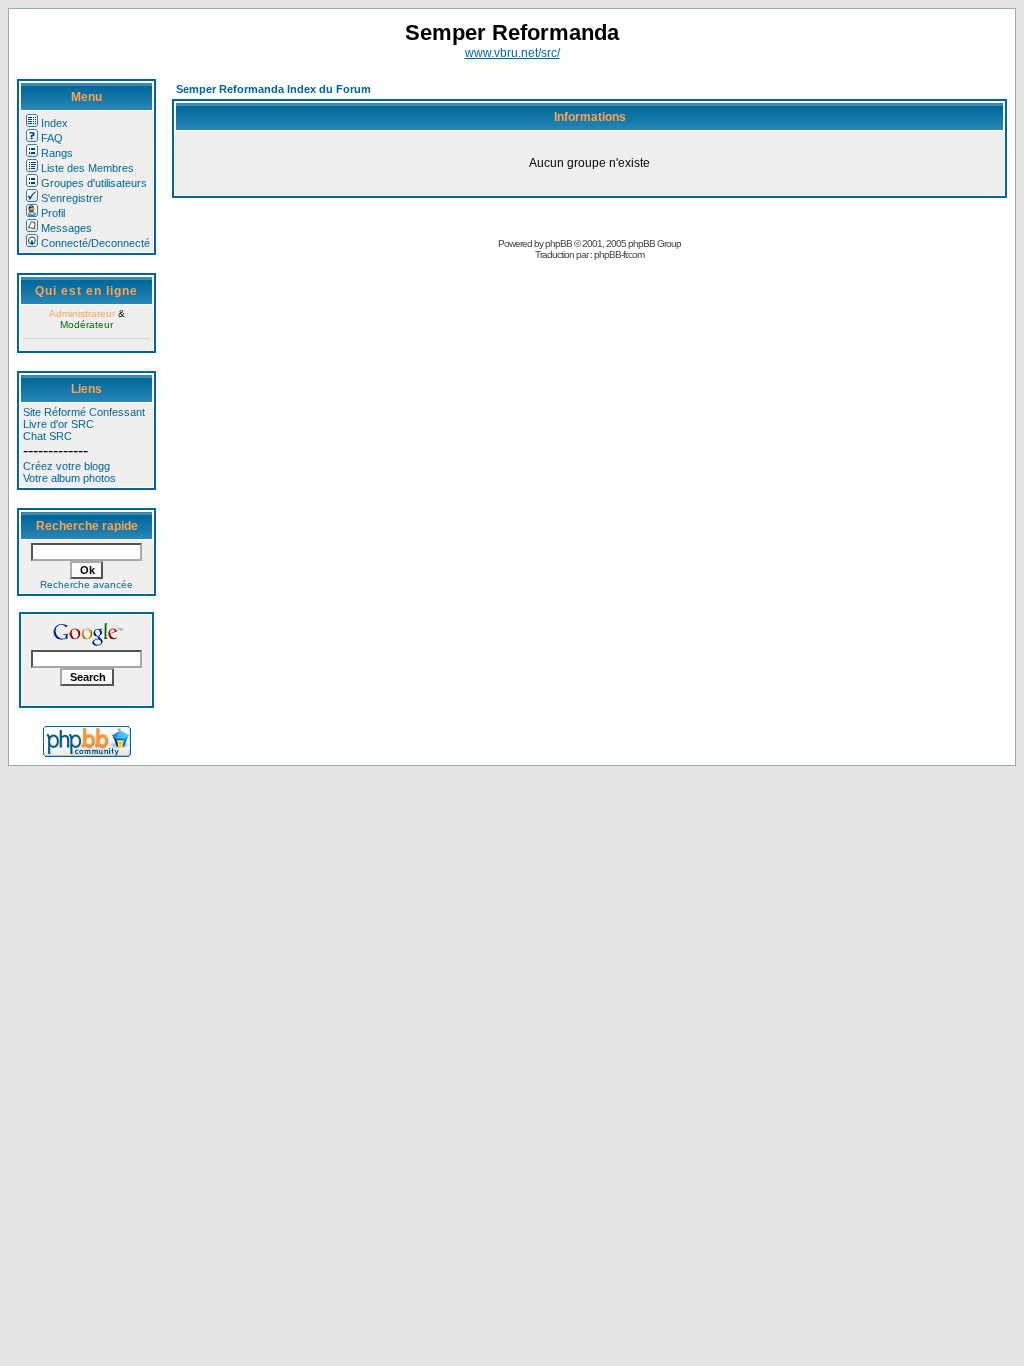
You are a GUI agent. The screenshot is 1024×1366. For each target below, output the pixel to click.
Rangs (57, 153)
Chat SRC (47, 436)
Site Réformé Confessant (84, 412)
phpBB (558, 243)
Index (54, 123)
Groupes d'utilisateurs (94, 183)
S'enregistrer (72, 198)
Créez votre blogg (66, 466)
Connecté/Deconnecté (95, 243)
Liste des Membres (87, 168)
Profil (53, 213)
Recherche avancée (86, 584)
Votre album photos (69, 478)
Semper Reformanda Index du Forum (273, 89)
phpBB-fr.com (619, 254)
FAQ (52, 138)
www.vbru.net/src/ (512, 53)
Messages (66, 228)
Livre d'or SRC (58, 424)
